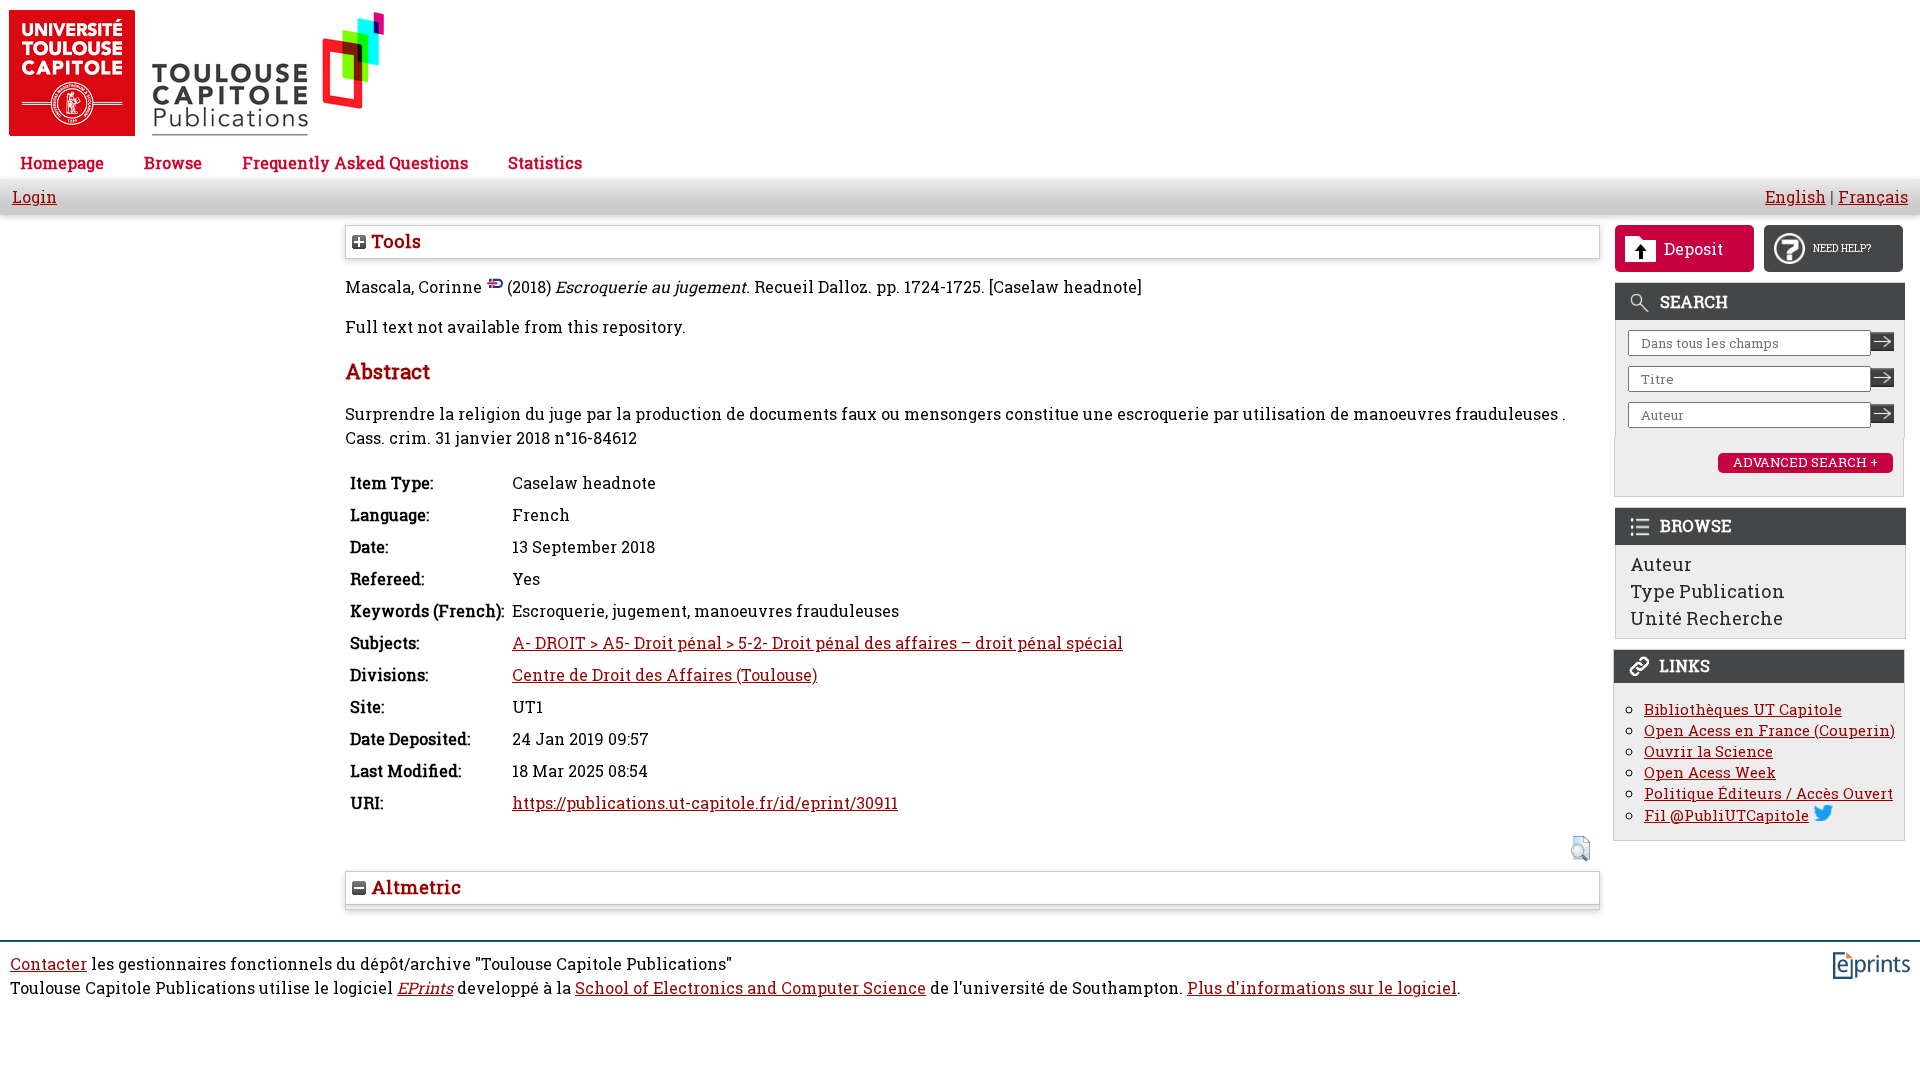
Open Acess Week (1710, 772)
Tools (393, 241)
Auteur (1661, 564)
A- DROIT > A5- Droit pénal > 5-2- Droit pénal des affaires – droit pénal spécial (817, 643)
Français (1873, 197)
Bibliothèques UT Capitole (1743, 709)
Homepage (62, 163)
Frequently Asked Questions (355, 163)
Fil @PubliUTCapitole (1726, 815)
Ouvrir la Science (1708, 751)
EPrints (425, 988)
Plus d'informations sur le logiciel (1322, 988)
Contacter (48, 964)
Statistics (545, 163)
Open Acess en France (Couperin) (1769, 730)
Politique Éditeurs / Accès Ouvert (1768, 793)
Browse (173, 163)
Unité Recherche (1706, 618)
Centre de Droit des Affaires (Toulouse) (664, 675)
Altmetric (413, 887)
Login (34, 197)
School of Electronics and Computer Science (750, 988)
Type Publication (1707, 591)
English (1795, 197)
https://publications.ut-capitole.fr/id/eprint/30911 (705, 803)
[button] (1580, 848)
